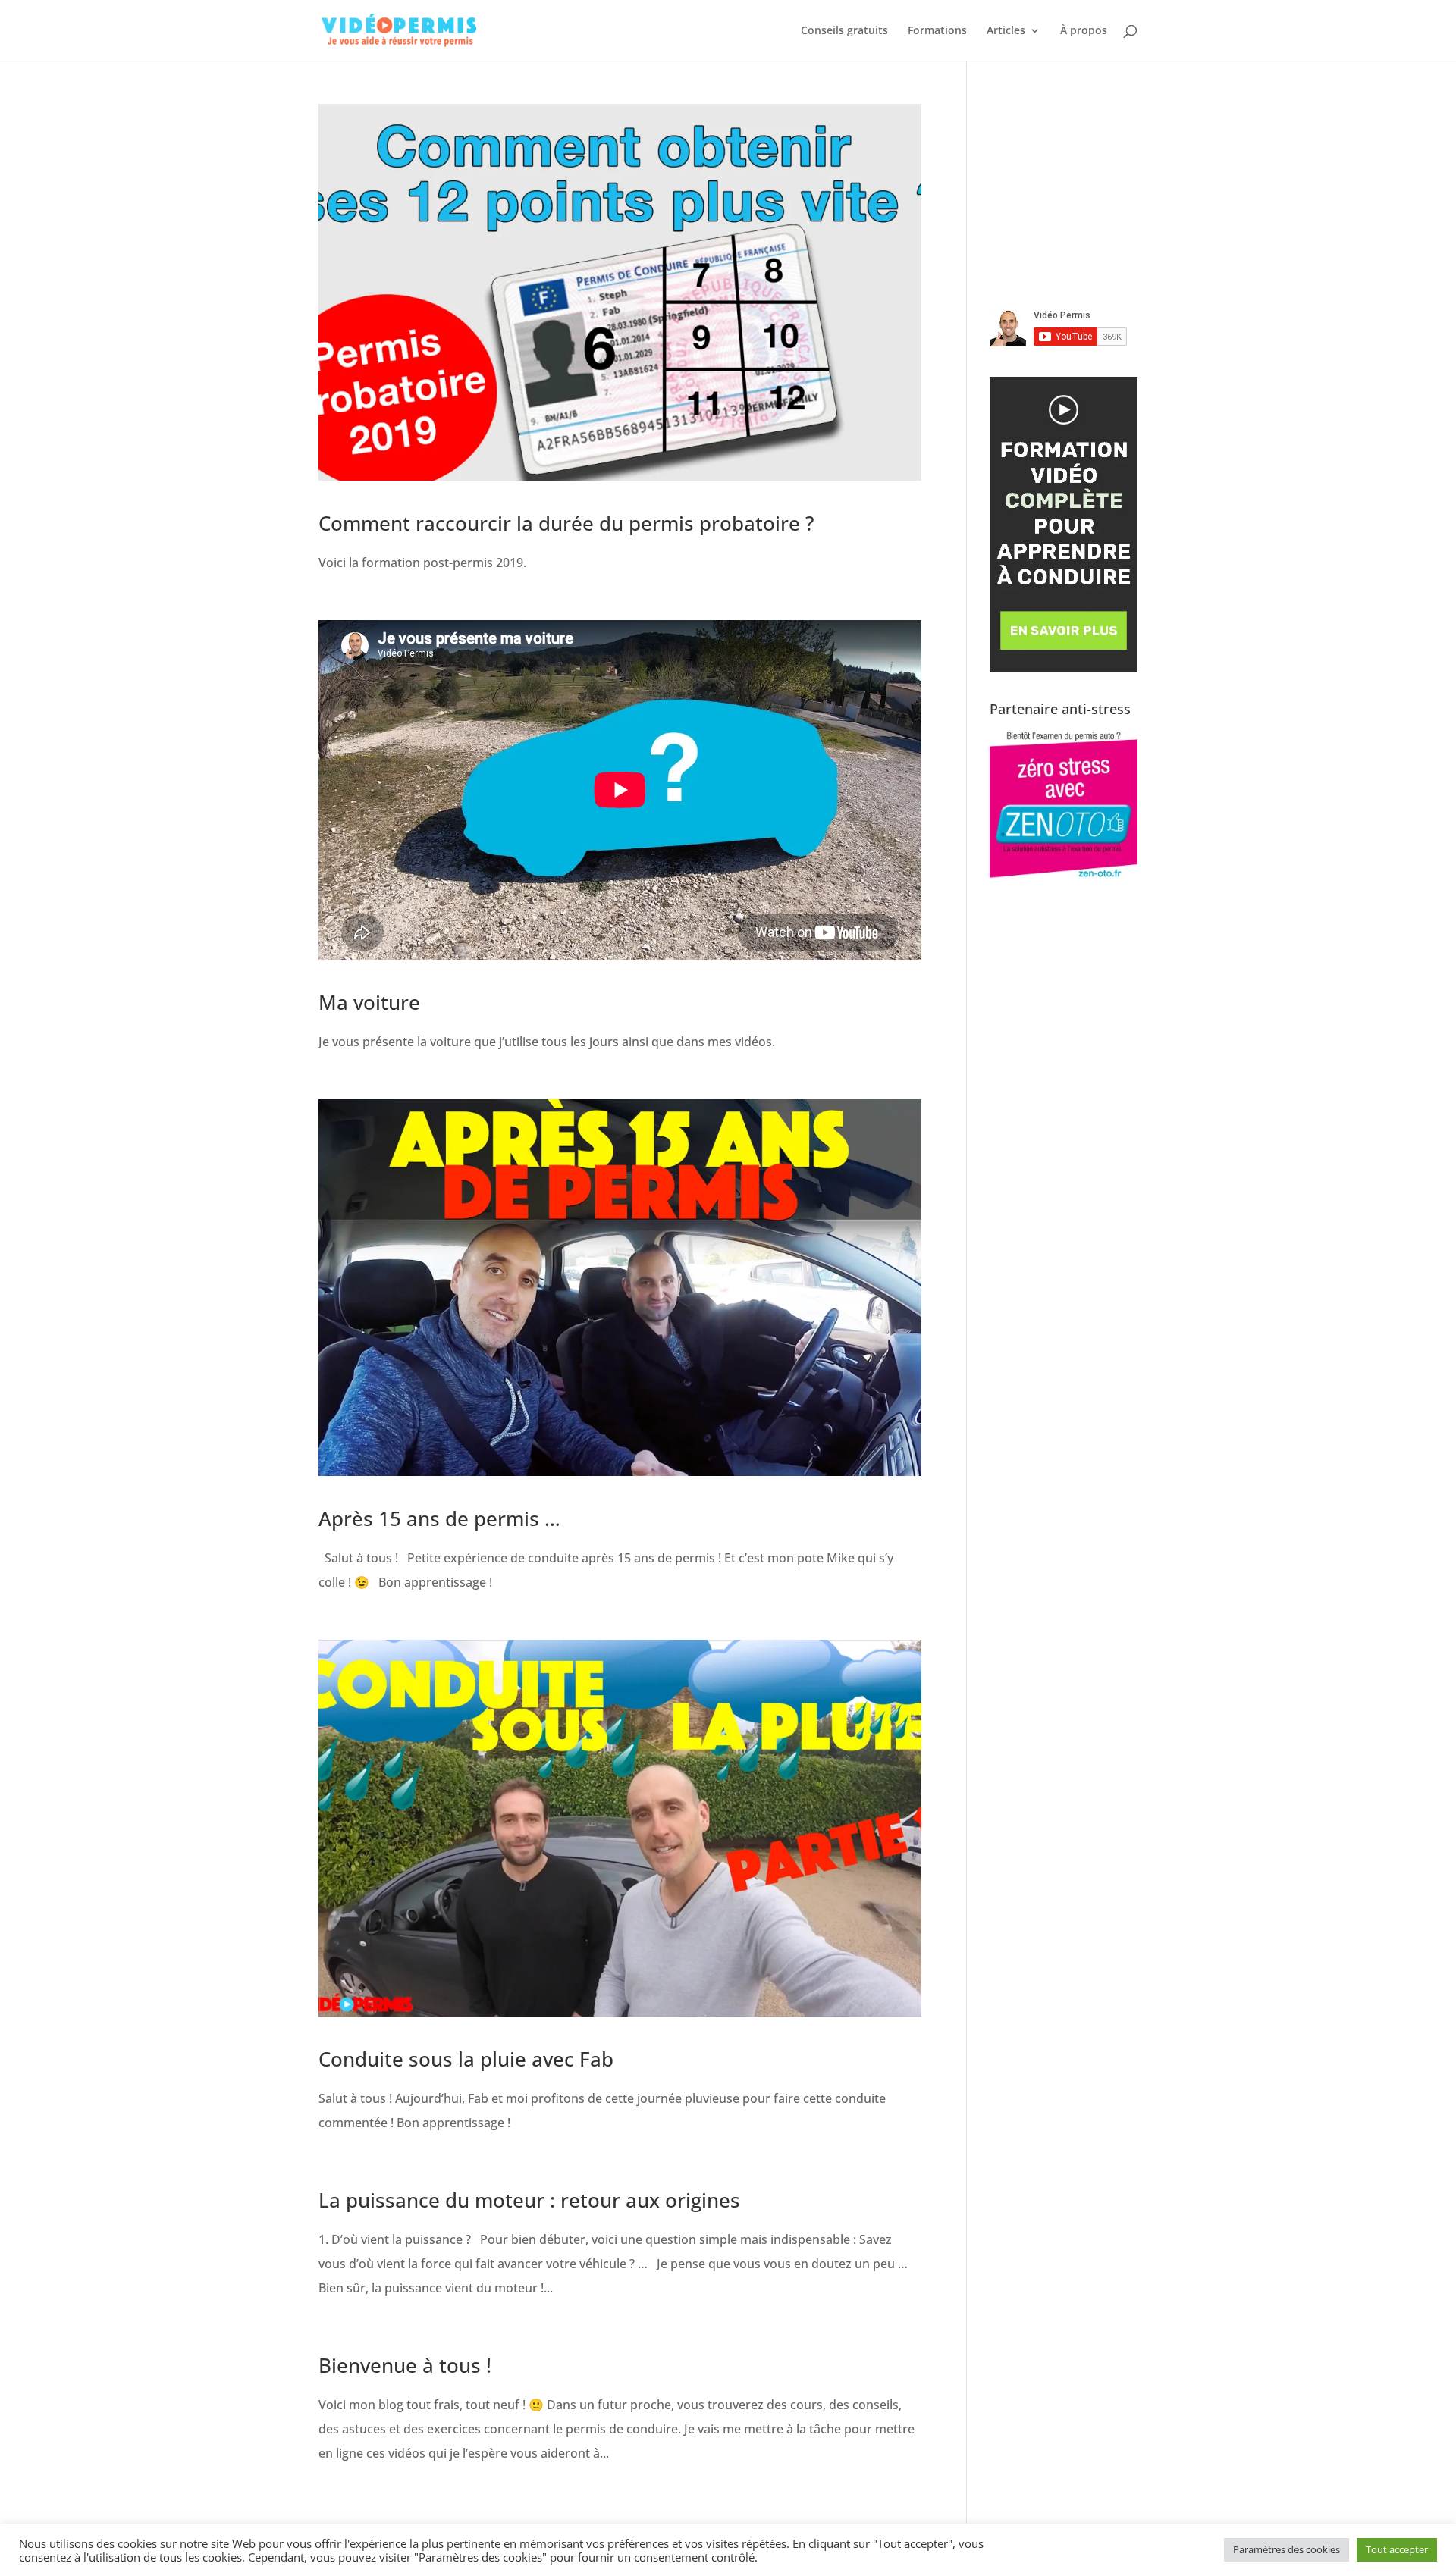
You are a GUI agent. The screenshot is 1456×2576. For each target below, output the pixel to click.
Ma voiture (369, 1002)
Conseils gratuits (844, 31)
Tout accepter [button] (1397, 2549)
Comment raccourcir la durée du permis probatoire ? (566, 523)
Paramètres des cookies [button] (1287, 2549)
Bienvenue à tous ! (405, 2365)
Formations (937, 31)
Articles (1006, 31)
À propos (1084, 31)
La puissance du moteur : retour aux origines (529, 2200)
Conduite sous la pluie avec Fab (466, 2059)
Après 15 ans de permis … (439, 1518)
